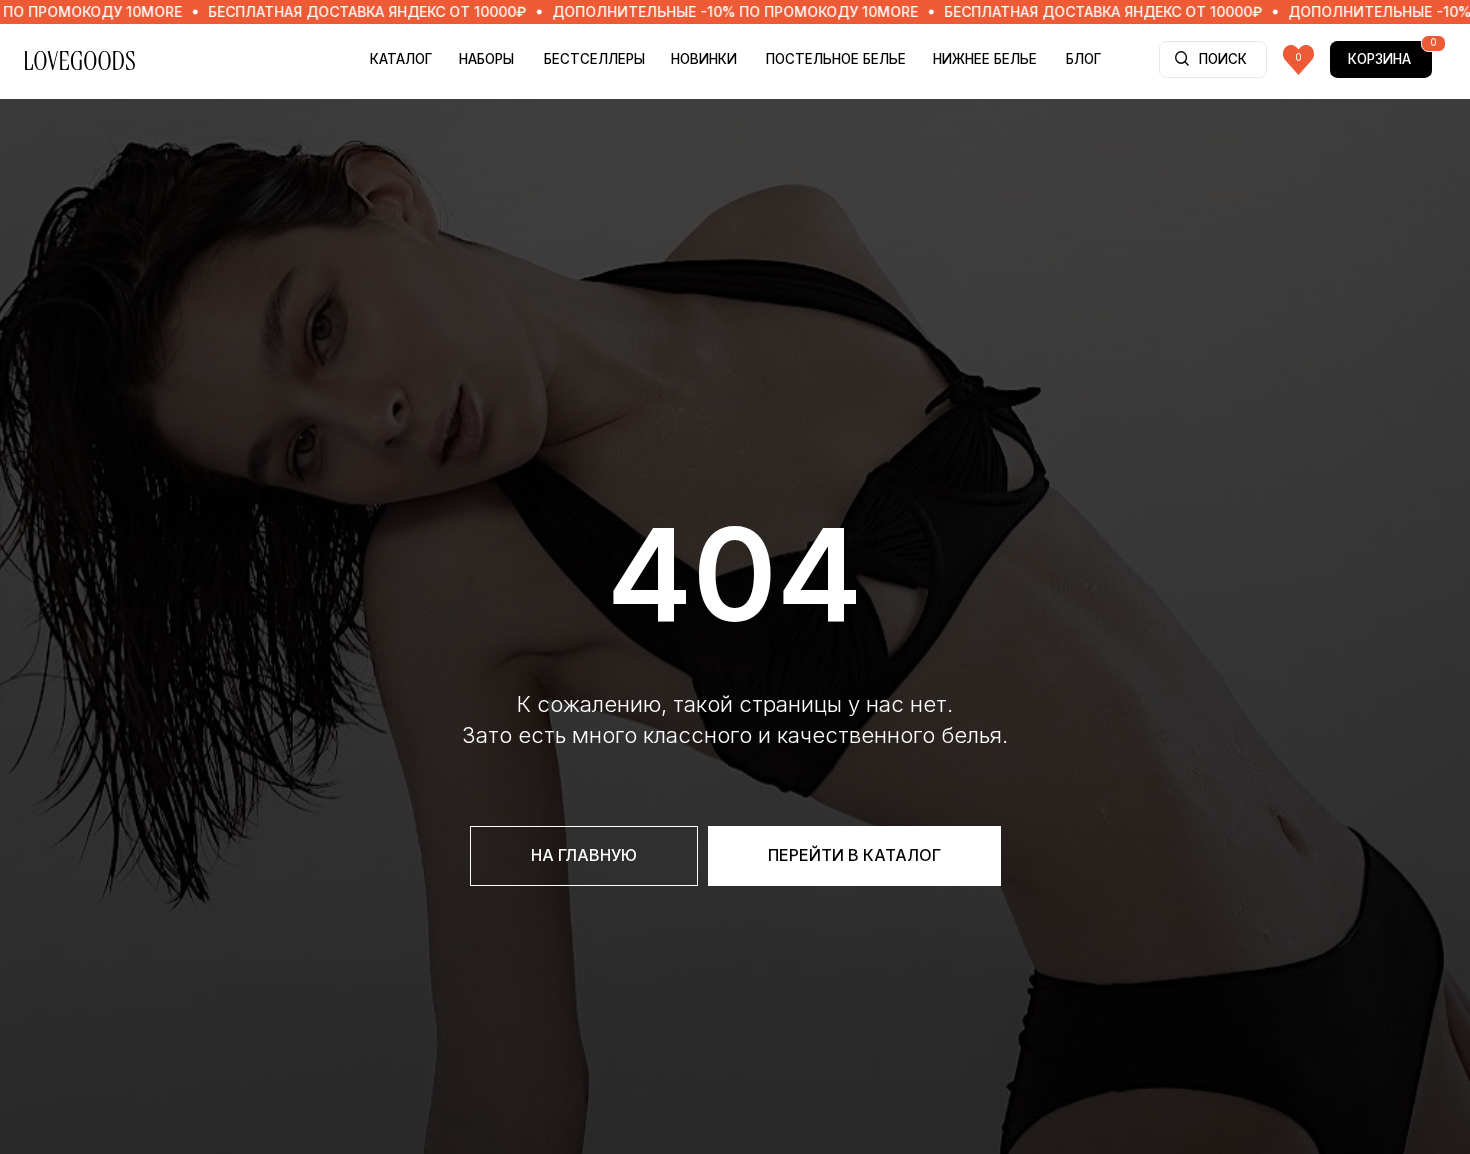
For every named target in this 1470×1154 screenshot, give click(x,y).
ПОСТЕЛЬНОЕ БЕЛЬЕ (836, 59)
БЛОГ (1083, 59)
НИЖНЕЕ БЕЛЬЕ (985, 59)
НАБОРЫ (486, 59)
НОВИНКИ (704, 59)
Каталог (401, 59)
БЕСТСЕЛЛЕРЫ (594, 59)
